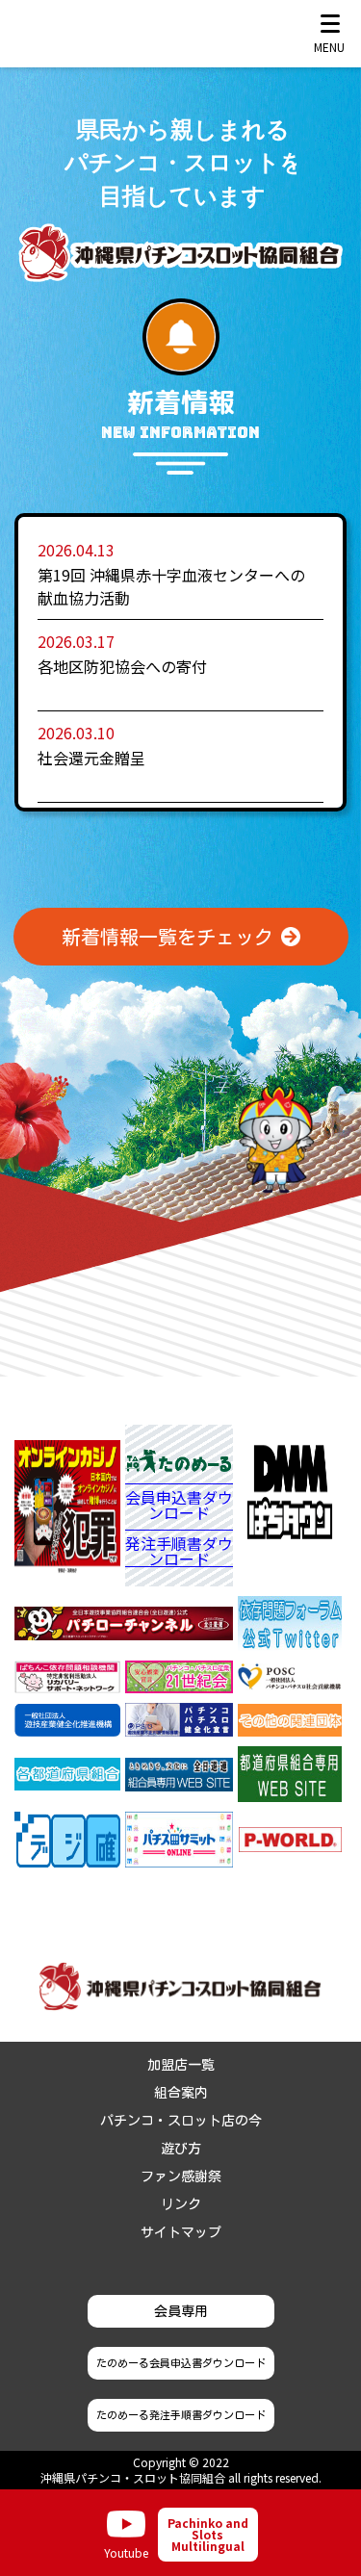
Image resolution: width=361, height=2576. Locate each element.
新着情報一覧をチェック (168, 937)
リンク (181, 2204)
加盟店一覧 (181, 2065)
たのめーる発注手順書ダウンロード (181, 2415)
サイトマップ (181, 2232)
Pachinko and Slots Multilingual (208, 2534)
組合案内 (181, 2093)
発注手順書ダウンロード (179, 1551)
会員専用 (181, 2311)
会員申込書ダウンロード (179, 1507)
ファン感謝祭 (181, 2177)
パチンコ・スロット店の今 (181, 2121)
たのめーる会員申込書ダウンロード (181, 2363)
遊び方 (181, 2149)
